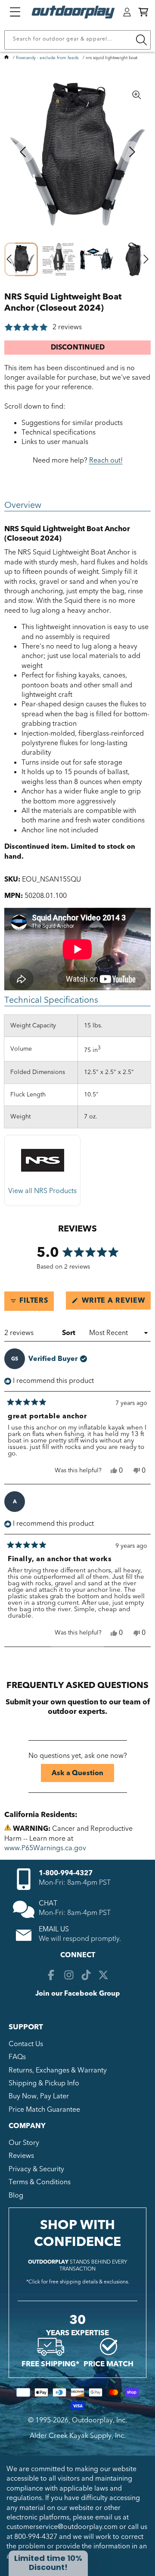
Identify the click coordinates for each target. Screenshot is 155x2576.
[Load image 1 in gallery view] (21, 259)
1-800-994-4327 (66, 1873)
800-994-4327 (36, 2537)
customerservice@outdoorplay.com (62, 2527)
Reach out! (106, 460)
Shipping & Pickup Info (44, 2083)
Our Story (24, 2143)
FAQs (17, 2057)
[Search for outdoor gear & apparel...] (141, 40)
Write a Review (115, 1302)
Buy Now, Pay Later (39, 2096)
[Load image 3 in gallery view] (96, 259)
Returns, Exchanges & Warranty (58, 2070)
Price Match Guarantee (44, 2110)
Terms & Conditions (40, 2182)
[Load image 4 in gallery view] (134, 259)
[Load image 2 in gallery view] (59, 259)
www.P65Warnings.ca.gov (45, 1848)
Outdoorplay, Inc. (99, 2420)
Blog (16, 2195)
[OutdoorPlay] (6, 58)
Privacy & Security (36, 2169)
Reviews (21, 2156)
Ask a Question (83, 1775)
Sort (70, 1333)
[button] (143, 12)
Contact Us (26, 2044)
